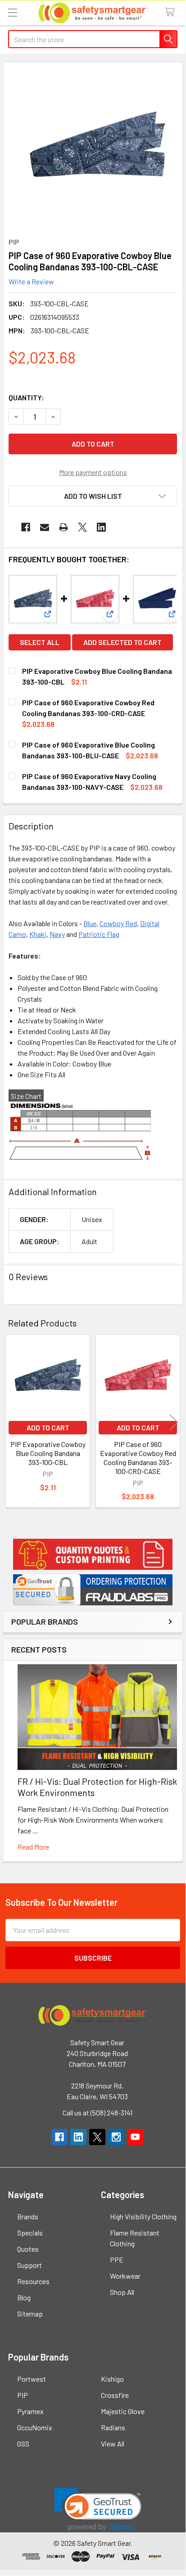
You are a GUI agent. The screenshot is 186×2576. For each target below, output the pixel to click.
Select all (40, 642)
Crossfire (115, 2395)
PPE (117, 2260)
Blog (24, 2297)
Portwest (32, 2379)
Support (29, 2265)
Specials (30, 2233)
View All (113, 2444)
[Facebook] (26, 527)
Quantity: (26, 397)
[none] (97, 147)
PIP (23, 2395)
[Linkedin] (101, 527)
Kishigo (112, 2379)
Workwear (125, 2276)
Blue (90, 923)
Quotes (28, 2249)
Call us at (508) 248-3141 (98, 2112)
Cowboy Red (118, 923)
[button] (93, 1554)
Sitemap (30, 2314)
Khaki (38, 934)
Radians (113, 2427)
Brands (28, 2216)
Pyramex (30, 2411)
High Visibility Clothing (143, 2216)
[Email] (45, 527)
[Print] (64, 527)
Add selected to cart (122, 642)
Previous (12, 1422)
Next (174, 1422)
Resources (33, 2281)
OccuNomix (35, 2427)
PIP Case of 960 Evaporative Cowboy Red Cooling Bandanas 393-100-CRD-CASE (138, 1458)
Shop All (122, 2292)
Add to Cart (48, 1427)
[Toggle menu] (12, 12)
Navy (57, 934)
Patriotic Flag (99, 934)
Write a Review (31, 281)
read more (33, 1847)
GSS (23, 2444)
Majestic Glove (123, 2411)
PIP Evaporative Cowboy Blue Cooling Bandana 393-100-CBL (48, 1453)
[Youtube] (135, 2137)
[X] (82, 527)
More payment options (93, 472)
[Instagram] (116, 2137)
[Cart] (172, 12)
